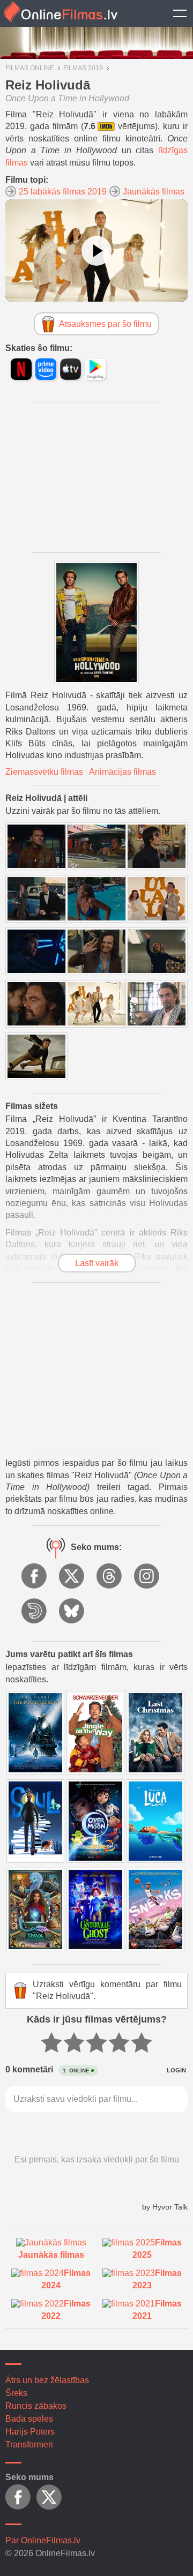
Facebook (35, 1577)
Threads (110, 1577)
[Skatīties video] (96, 251)
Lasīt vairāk (97, 1263)
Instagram (147, 1577)
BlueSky (72, 1612)
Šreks (16, 2393)
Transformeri (29, 2444)
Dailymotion (35, 1612)
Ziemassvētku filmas (44, 772)
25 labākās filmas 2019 (63, 192)
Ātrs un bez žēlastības (47, 2380)
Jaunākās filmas (154, 192)
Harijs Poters (30, 2432)
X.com (72, 1577)
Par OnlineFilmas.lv (43, 2540)
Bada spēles (29, 2419)
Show (180, 13)
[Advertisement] (96, 477)
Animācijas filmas (123, 772)
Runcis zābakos (36, 2406)
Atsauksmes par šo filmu (105, 324)
